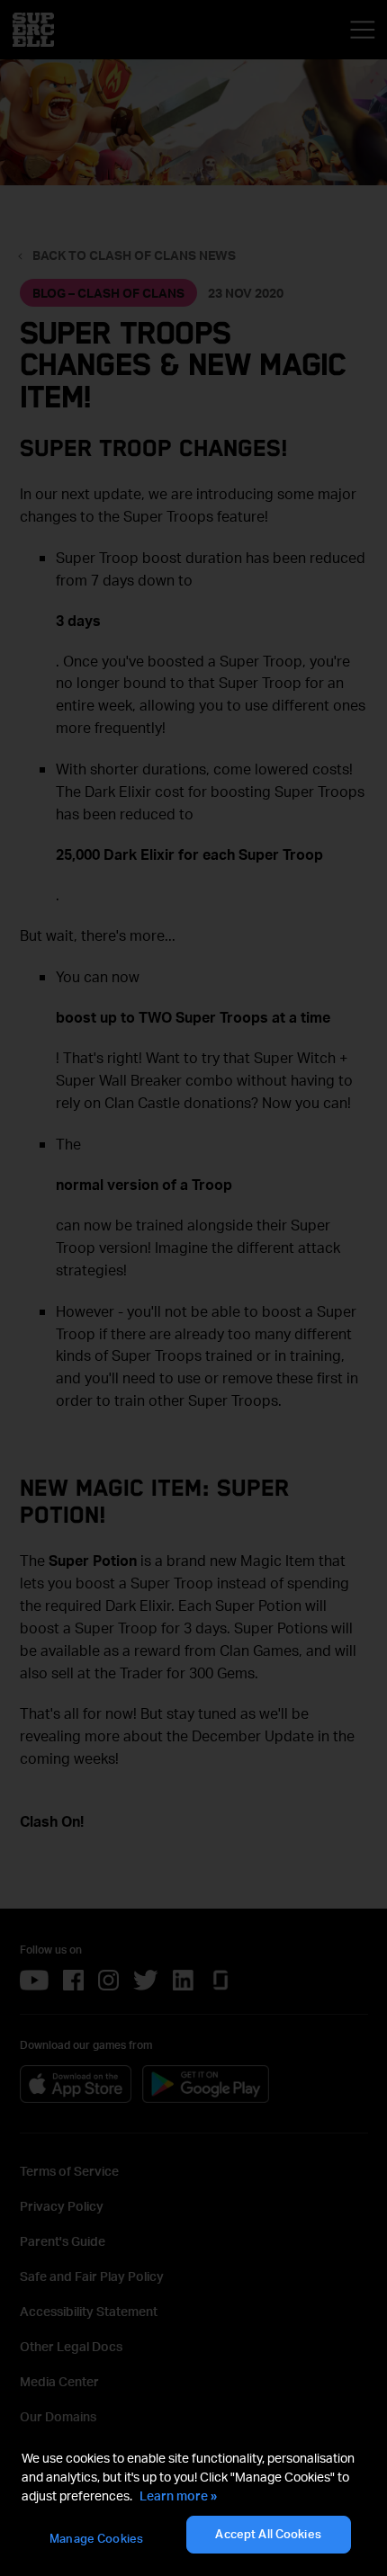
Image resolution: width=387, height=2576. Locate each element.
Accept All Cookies (268, 2534)
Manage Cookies (96, 2538)
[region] (193, 2502)
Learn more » (178, 2495)
